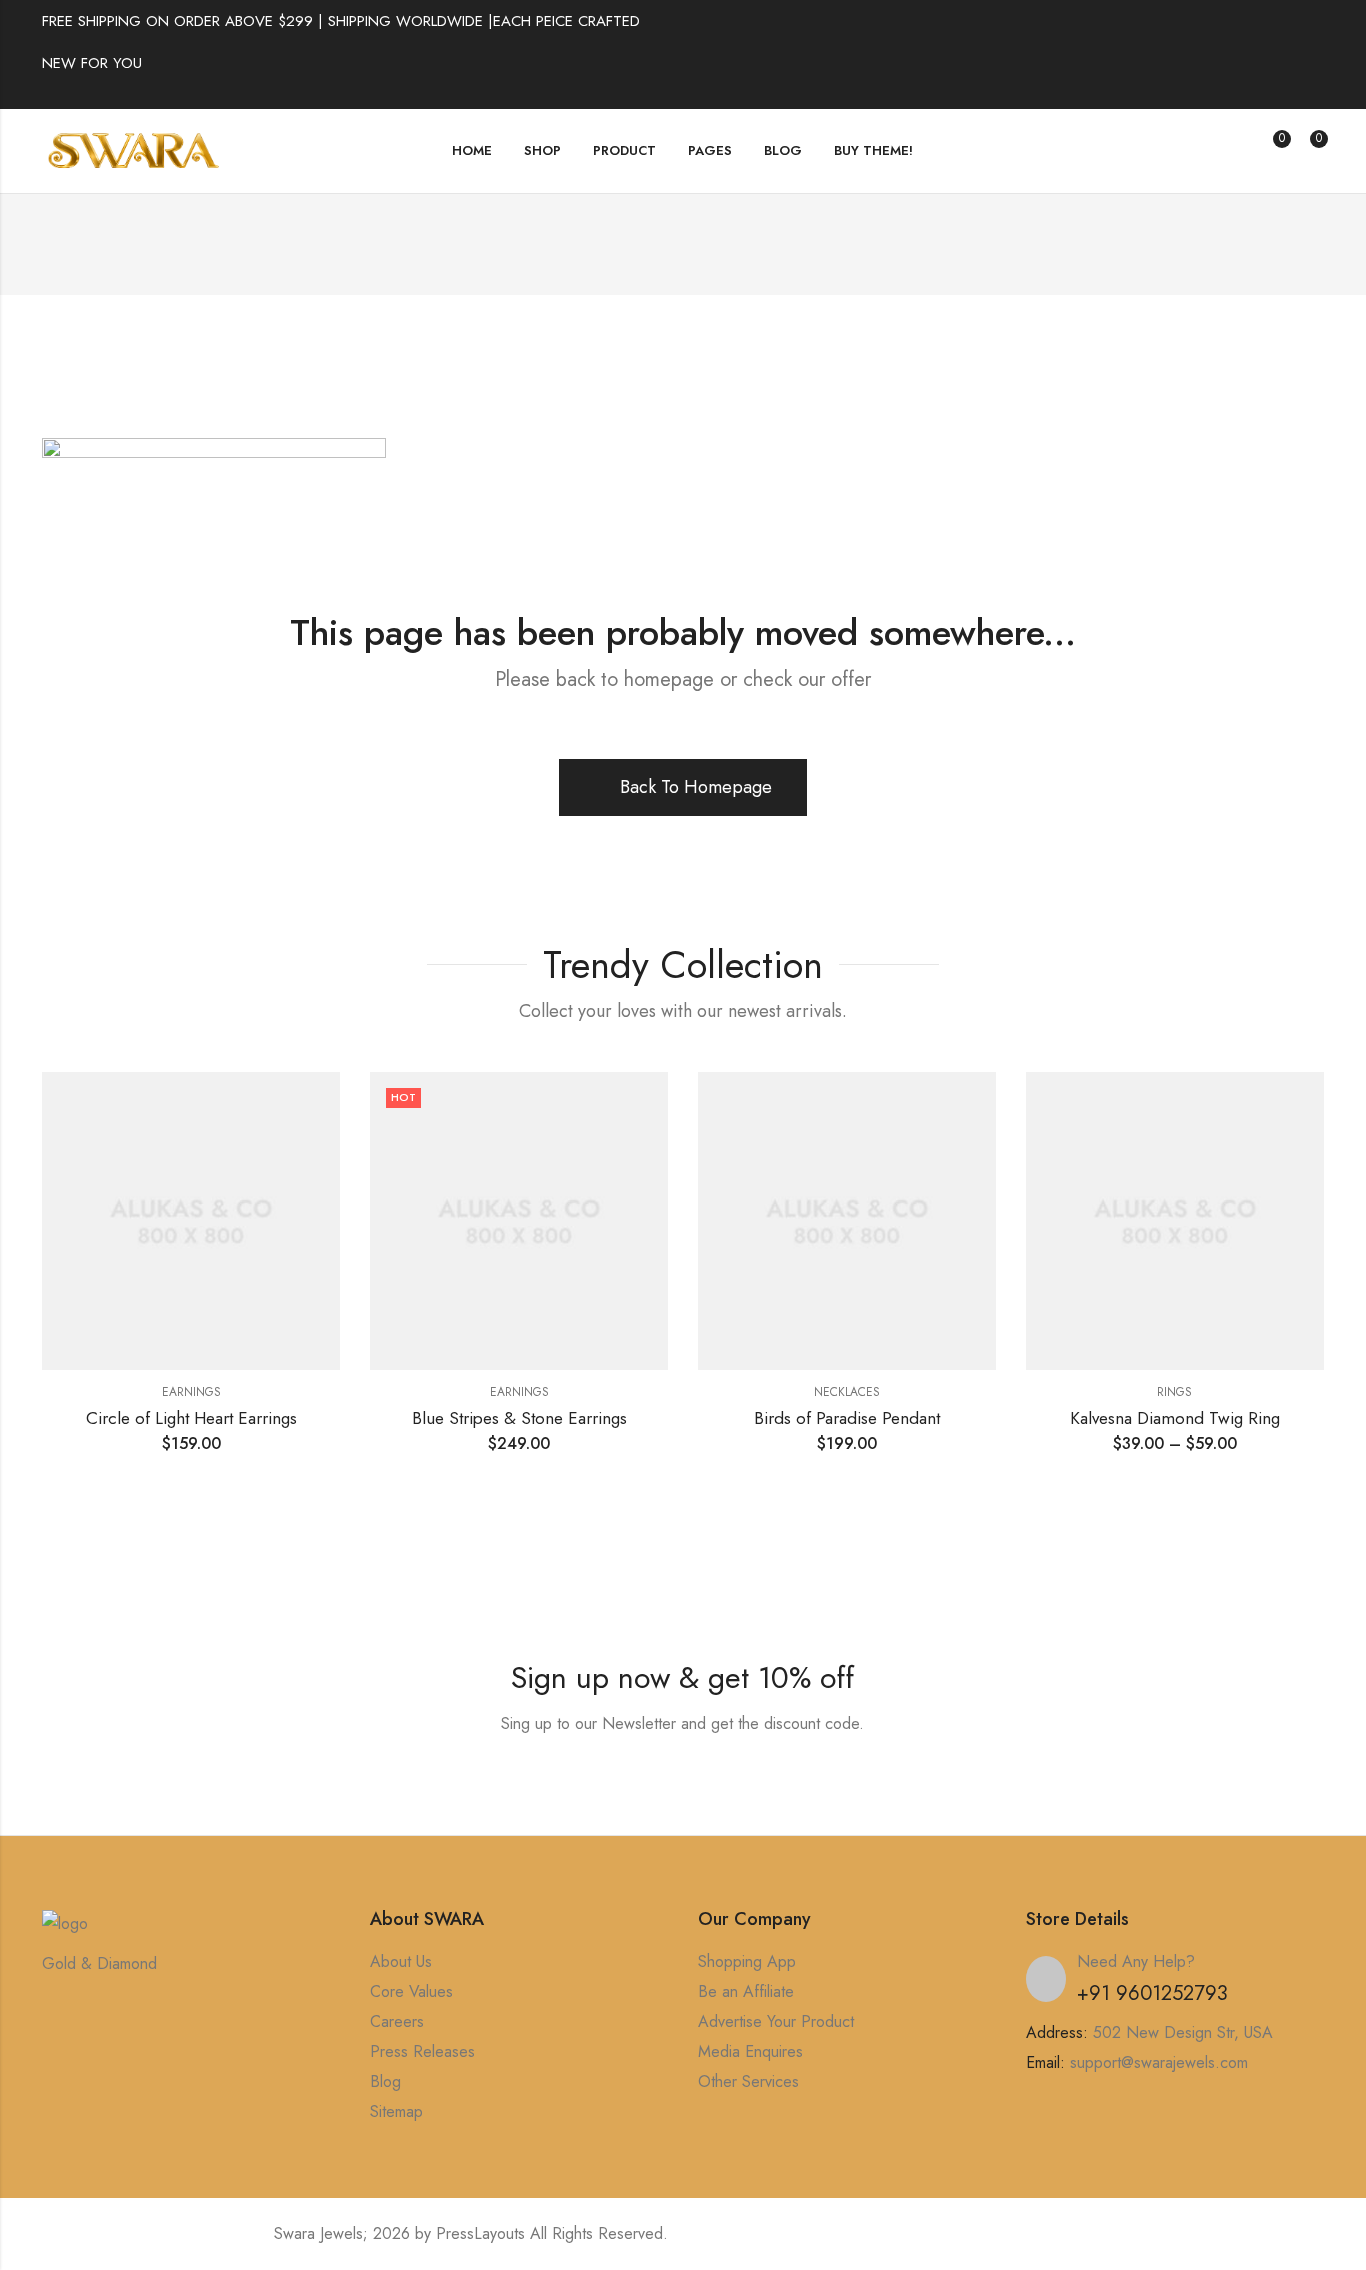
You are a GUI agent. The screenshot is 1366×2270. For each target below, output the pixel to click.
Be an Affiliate (746, 1991)
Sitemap (396, 2111)
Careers (397, 2021)
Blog (385, 2081)
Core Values (411, 1991)
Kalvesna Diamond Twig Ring (1175, 1418)
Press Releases (422, 2051)
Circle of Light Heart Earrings (191, 1418)
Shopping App (747, 1961)
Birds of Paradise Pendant (847, 1418)
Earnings (191, 1392)
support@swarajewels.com (1159, 2062)
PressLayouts (480, 2233)
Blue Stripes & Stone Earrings (519, 1418)
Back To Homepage (696, 787)
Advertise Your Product (776, 2021)
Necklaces (847, 1392)
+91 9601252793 (1152, 1993)
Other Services (748, 2081)
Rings (1174, 1392)
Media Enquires (750, 2051)
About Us (401, 1961)
